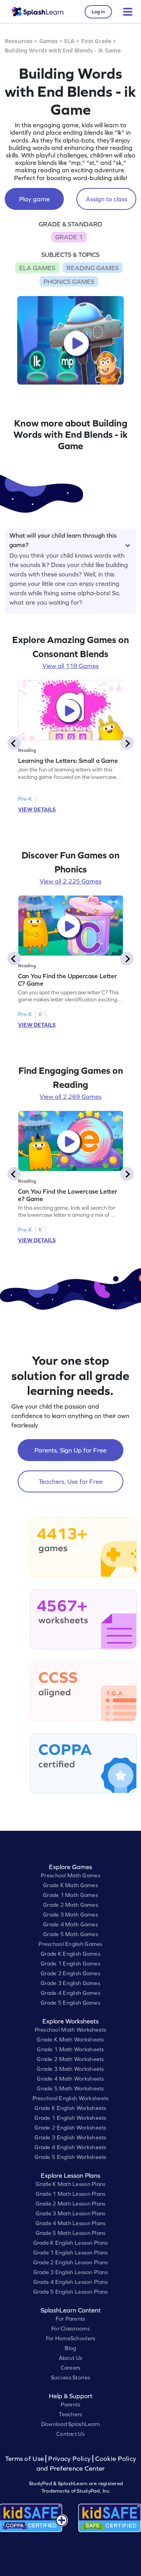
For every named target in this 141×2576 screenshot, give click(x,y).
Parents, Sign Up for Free (70, 1450)
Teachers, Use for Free (71, 1481)
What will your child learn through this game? (63, 539)
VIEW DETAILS (37, 809)
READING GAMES (93, 268)
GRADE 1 (69, 237)
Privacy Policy (69, 2459)
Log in (98, 12)
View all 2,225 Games (70, 881)
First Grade (96, 41)
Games (49, 41)
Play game (34, 199)
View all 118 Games (70, 666)
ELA (69, 41)
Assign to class (107, 199)
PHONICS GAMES (69, 282)
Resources (19, 41)
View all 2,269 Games (70, 1097)
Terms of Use (25, 2459)
